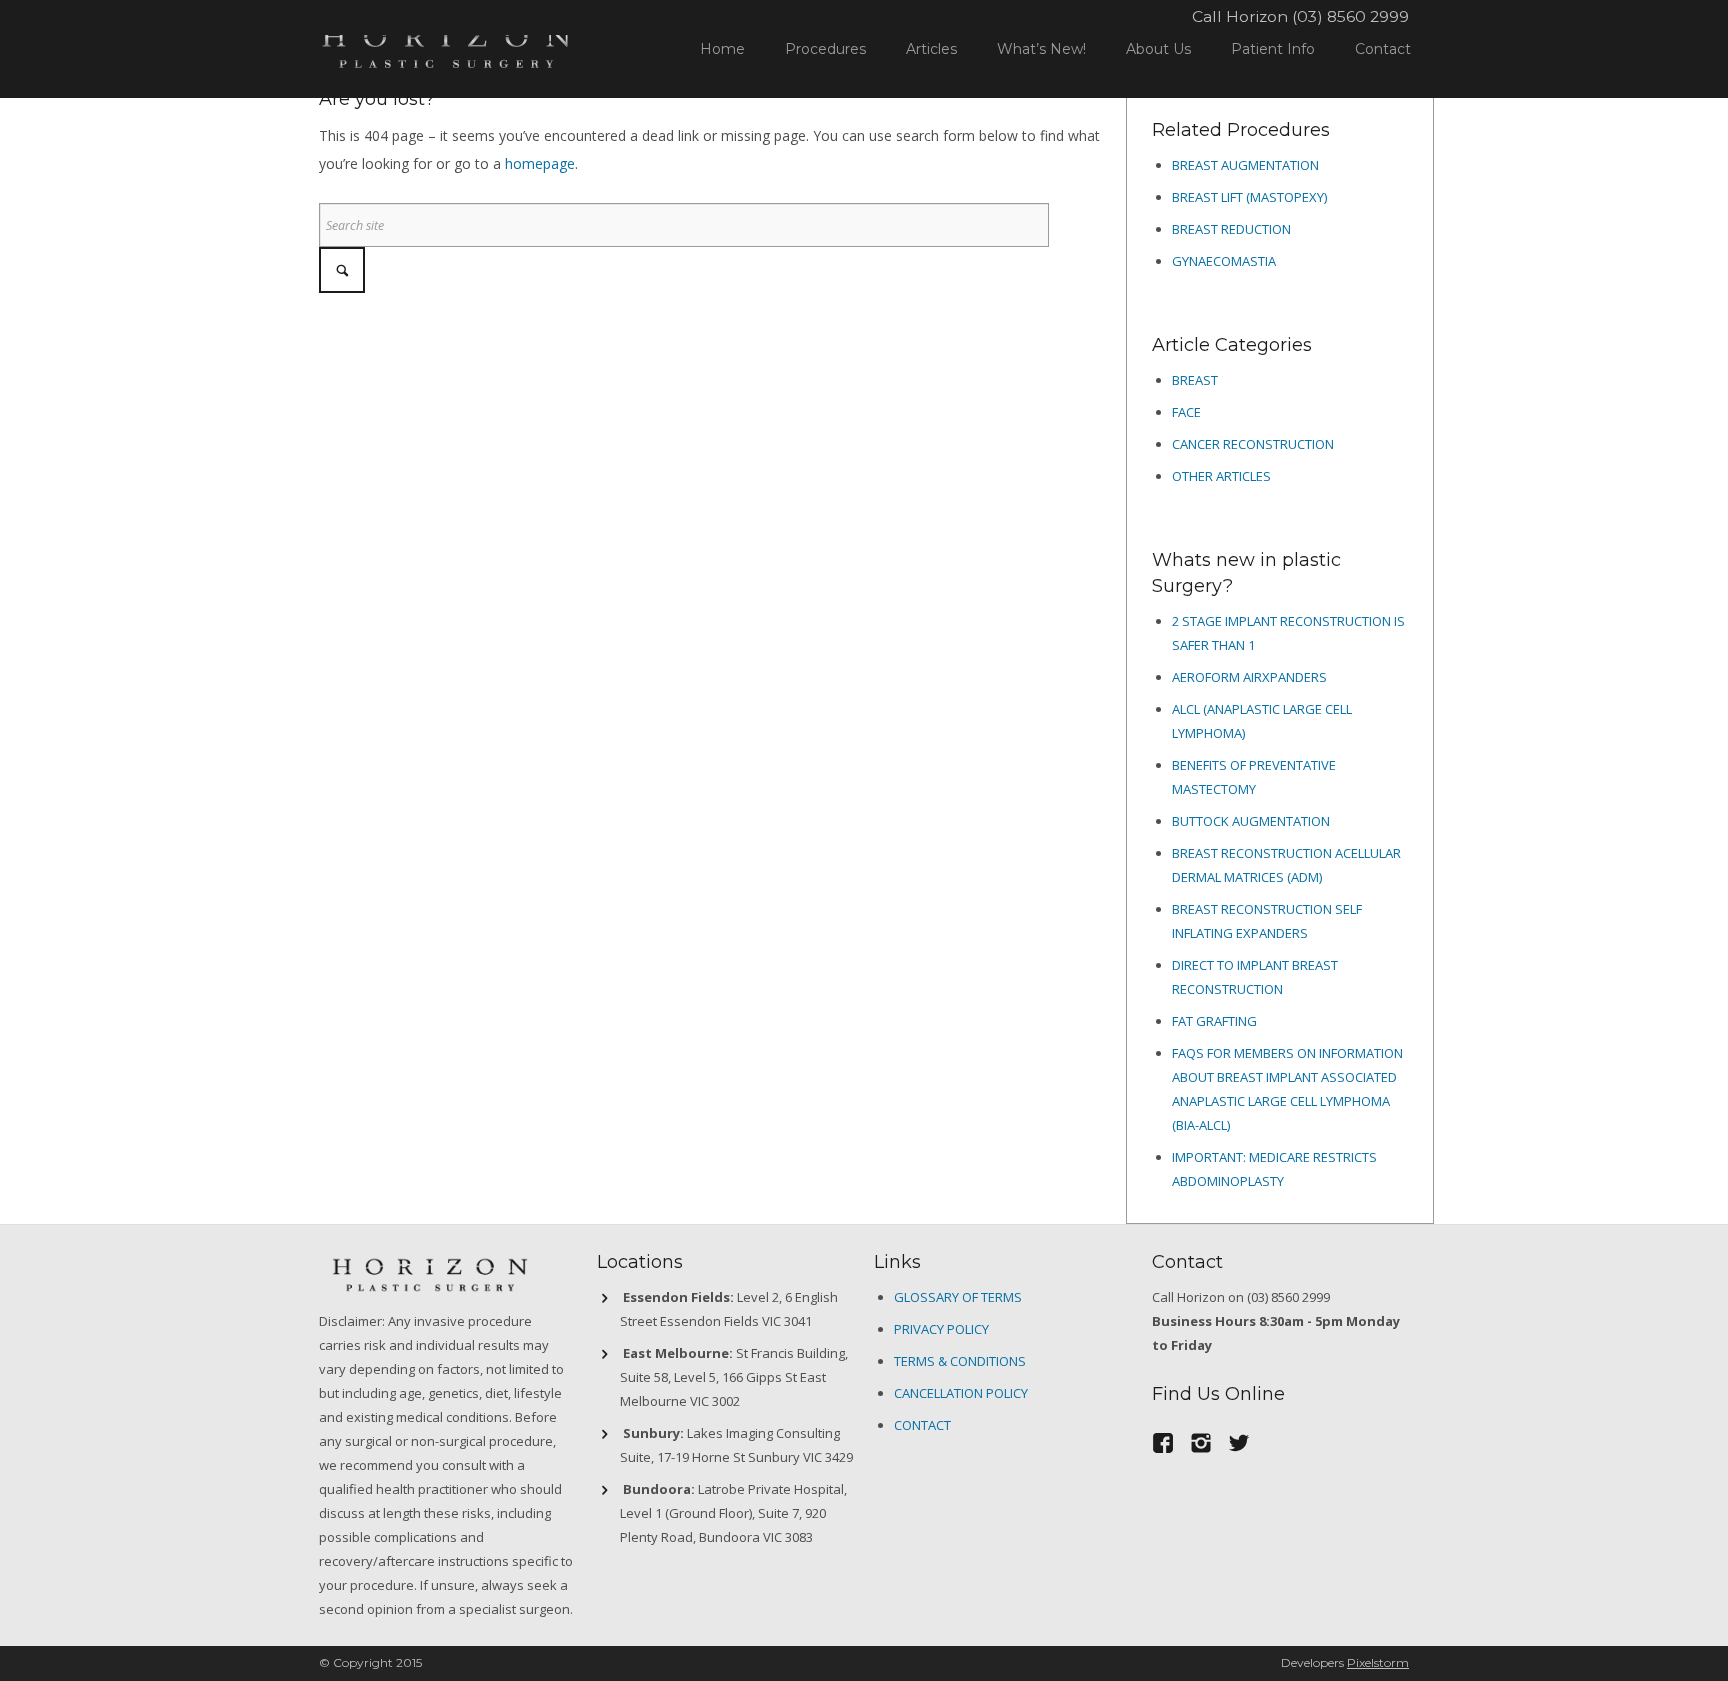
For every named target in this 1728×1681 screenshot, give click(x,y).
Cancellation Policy (961, 1393)
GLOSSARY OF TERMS (958, 1297)
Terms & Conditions (960, 1361)
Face (1186, 412)
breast (1195, 380)
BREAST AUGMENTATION (1245, 165)
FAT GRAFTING (1214, 1021)
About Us (1158, 49)
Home (722, 49)
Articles (931, 49)
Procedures (825, 49)
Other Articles (1221, 476)
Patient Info (1273, 49)
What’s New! (1041, 49)
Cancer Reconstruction (1253, 444)
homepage (540, 163)
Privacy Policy (941, 1329)
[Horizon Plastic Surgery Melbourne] (446, 44)
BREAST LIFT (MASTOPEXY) (1249, 197)
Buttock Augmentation (1251, 821)
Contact (1383, 49)
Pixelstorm (1378, 1662)
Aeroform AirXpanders (1249, 677)
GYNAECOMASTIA (1224, 261)
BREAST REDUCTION (1231, 229)
